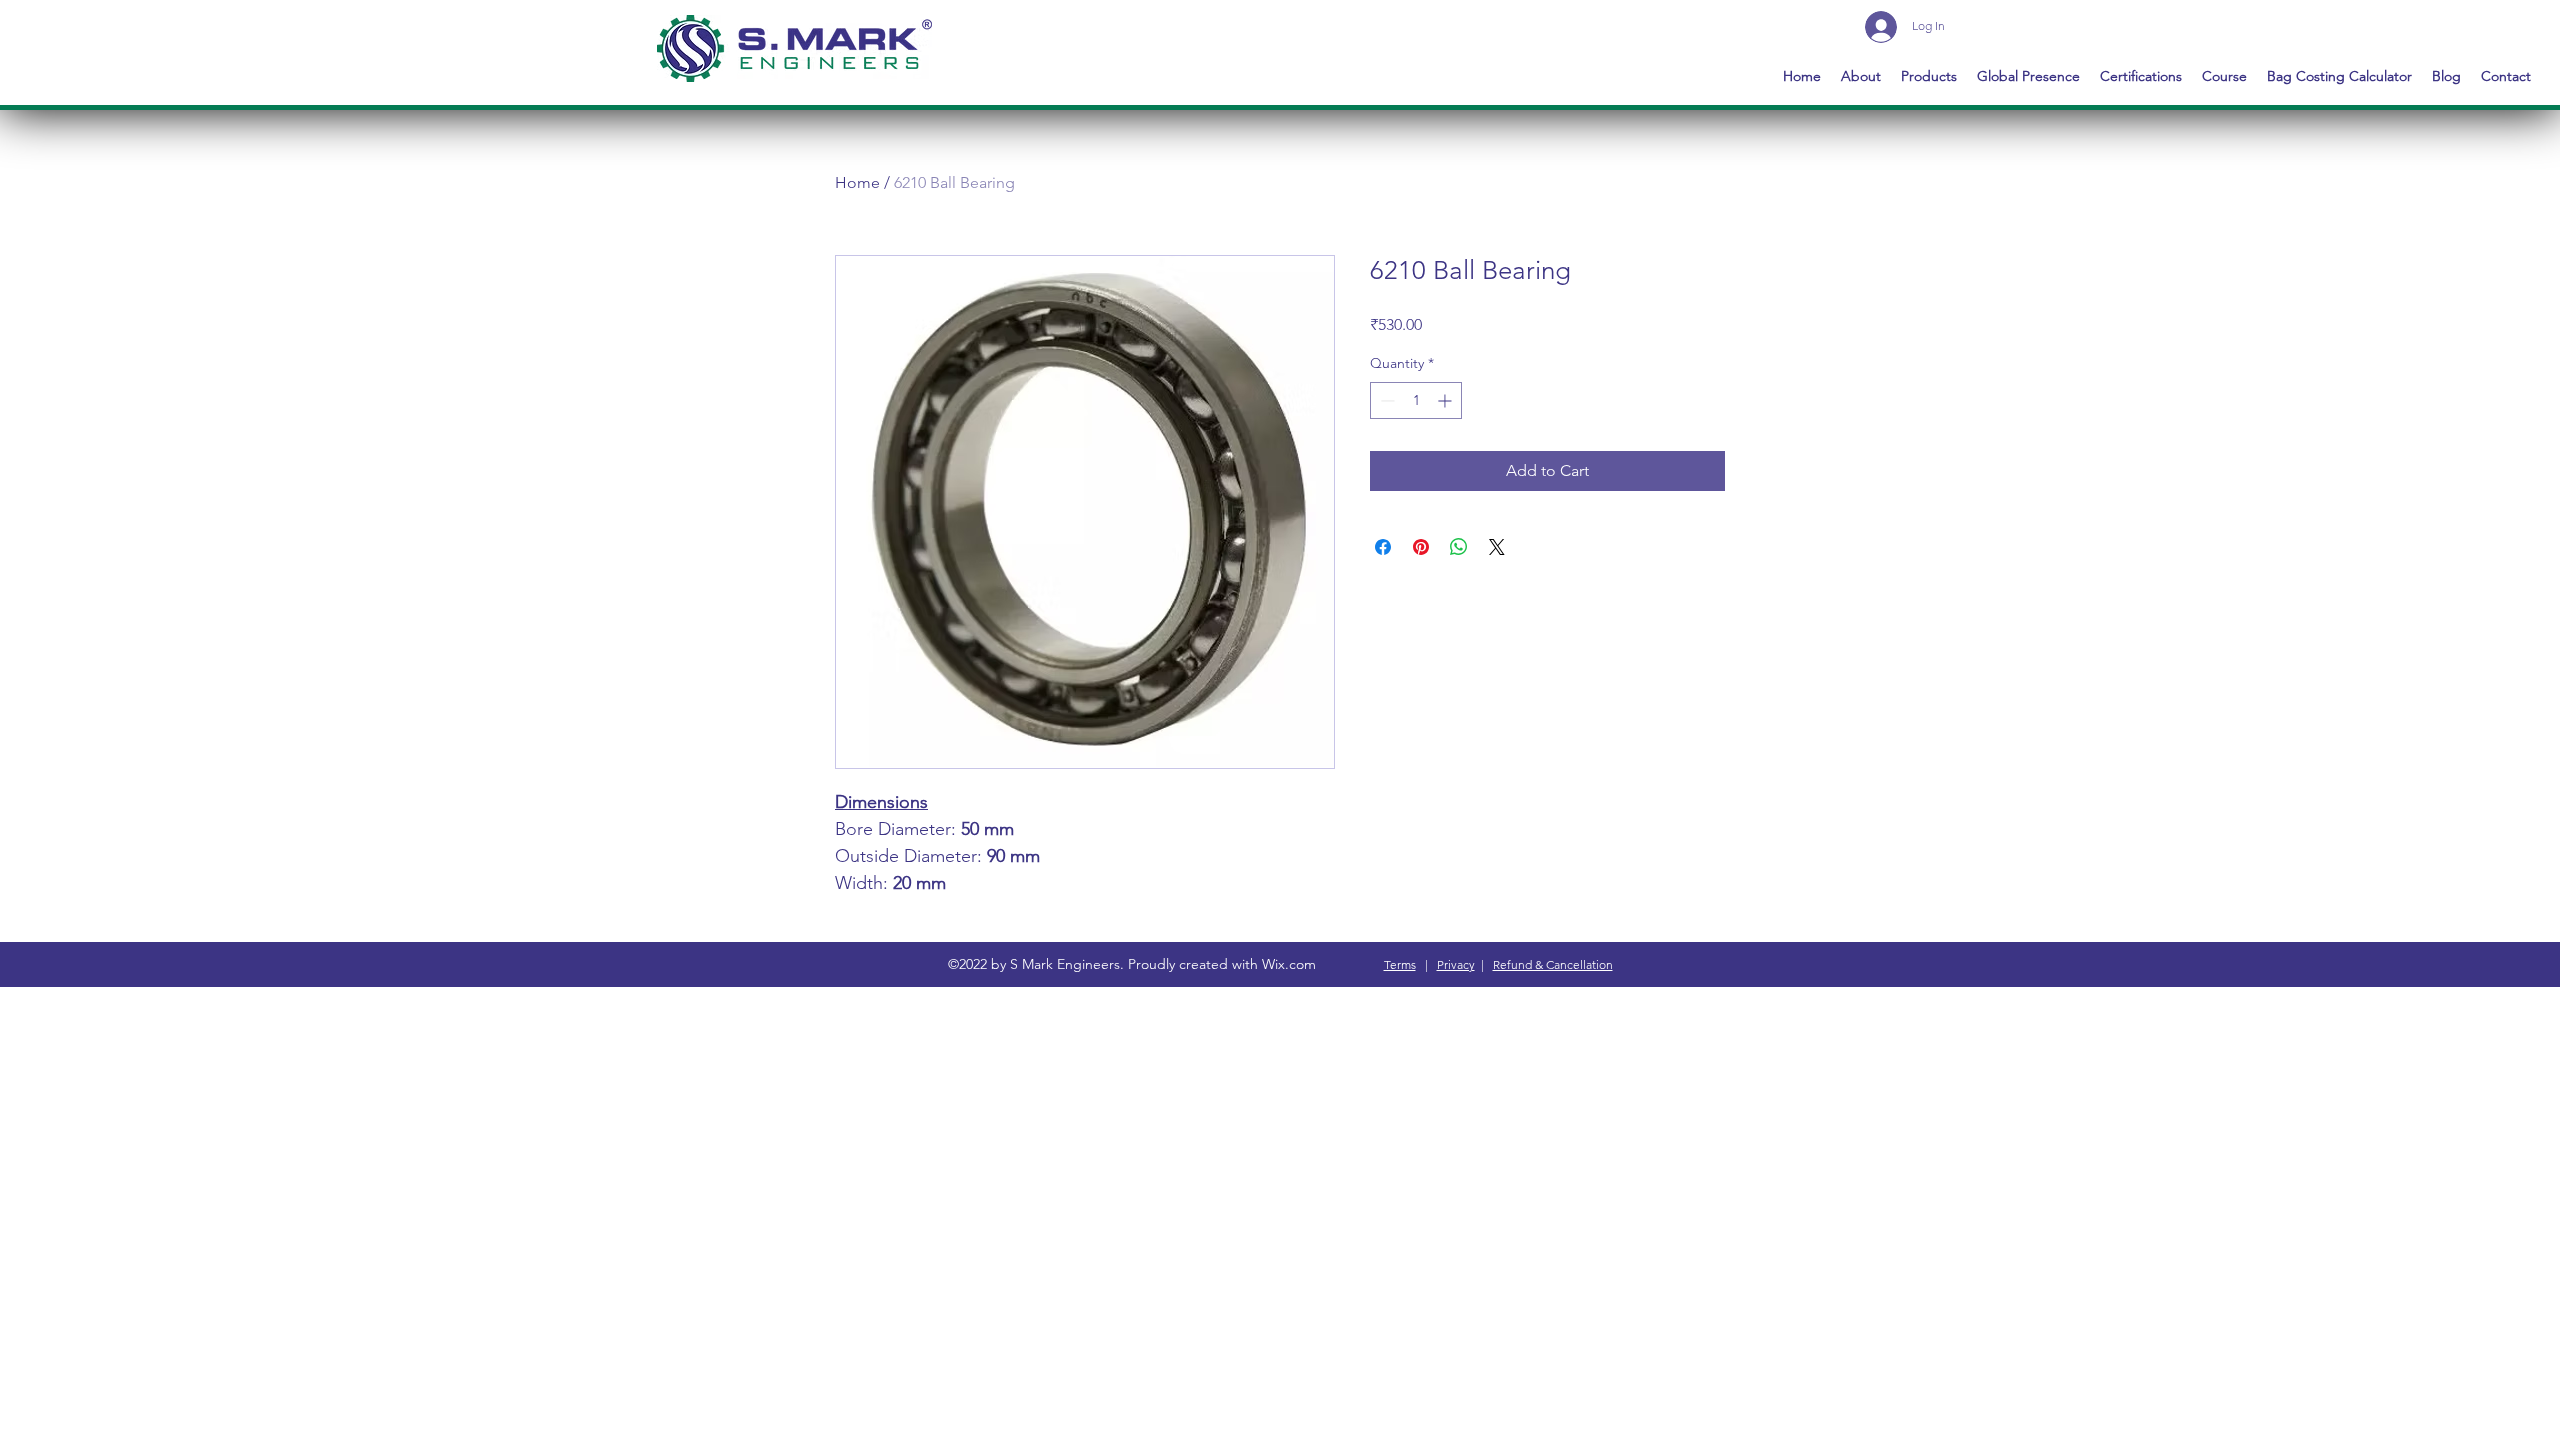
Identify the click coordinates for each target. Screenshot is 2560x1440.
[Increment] (1446, 400)
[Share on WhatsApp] (1459, 547)
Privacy (1456, 964)
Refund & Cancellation (1553, 964)
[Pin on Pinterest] (1421, 547)
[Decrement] (1385, 400)
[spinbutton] (1416, 400)
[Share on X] (1497, 547)
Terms (1400, 964)
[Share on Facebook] (1383, 547)
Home (857, 182)
